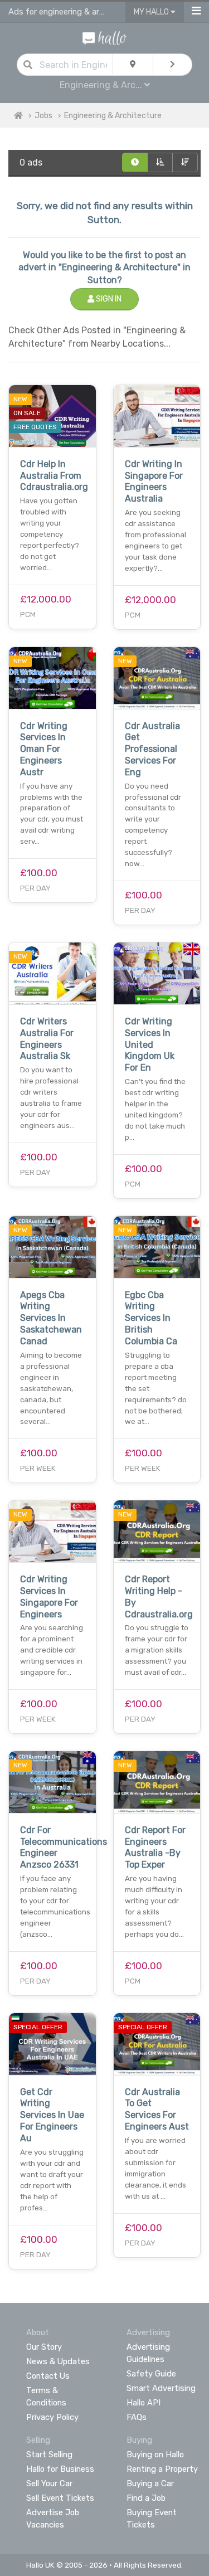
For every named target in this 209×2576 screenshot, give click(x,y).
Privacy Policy (52, 2417)
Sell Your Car (49, 2483)
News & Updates (58, 2361)
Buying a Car (150, 2483)
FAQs (137, 2417)
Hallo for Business (60, 2469)
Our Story (44, 2347)
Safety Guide (151, 2374)
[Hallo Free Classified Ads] (104, 38)
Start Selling (49, 2455)
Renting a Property (162, 2469)
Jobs (43, 116)
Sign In (108, 299)
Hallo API (144, 2403)
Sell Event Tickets (60, 2498)
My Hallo (152, 12)
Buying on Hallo (155, 2455)
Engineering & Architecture (113, 116)
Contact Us (48, 2376)
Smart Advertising (161, 2388)
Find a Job (146, 2498)
